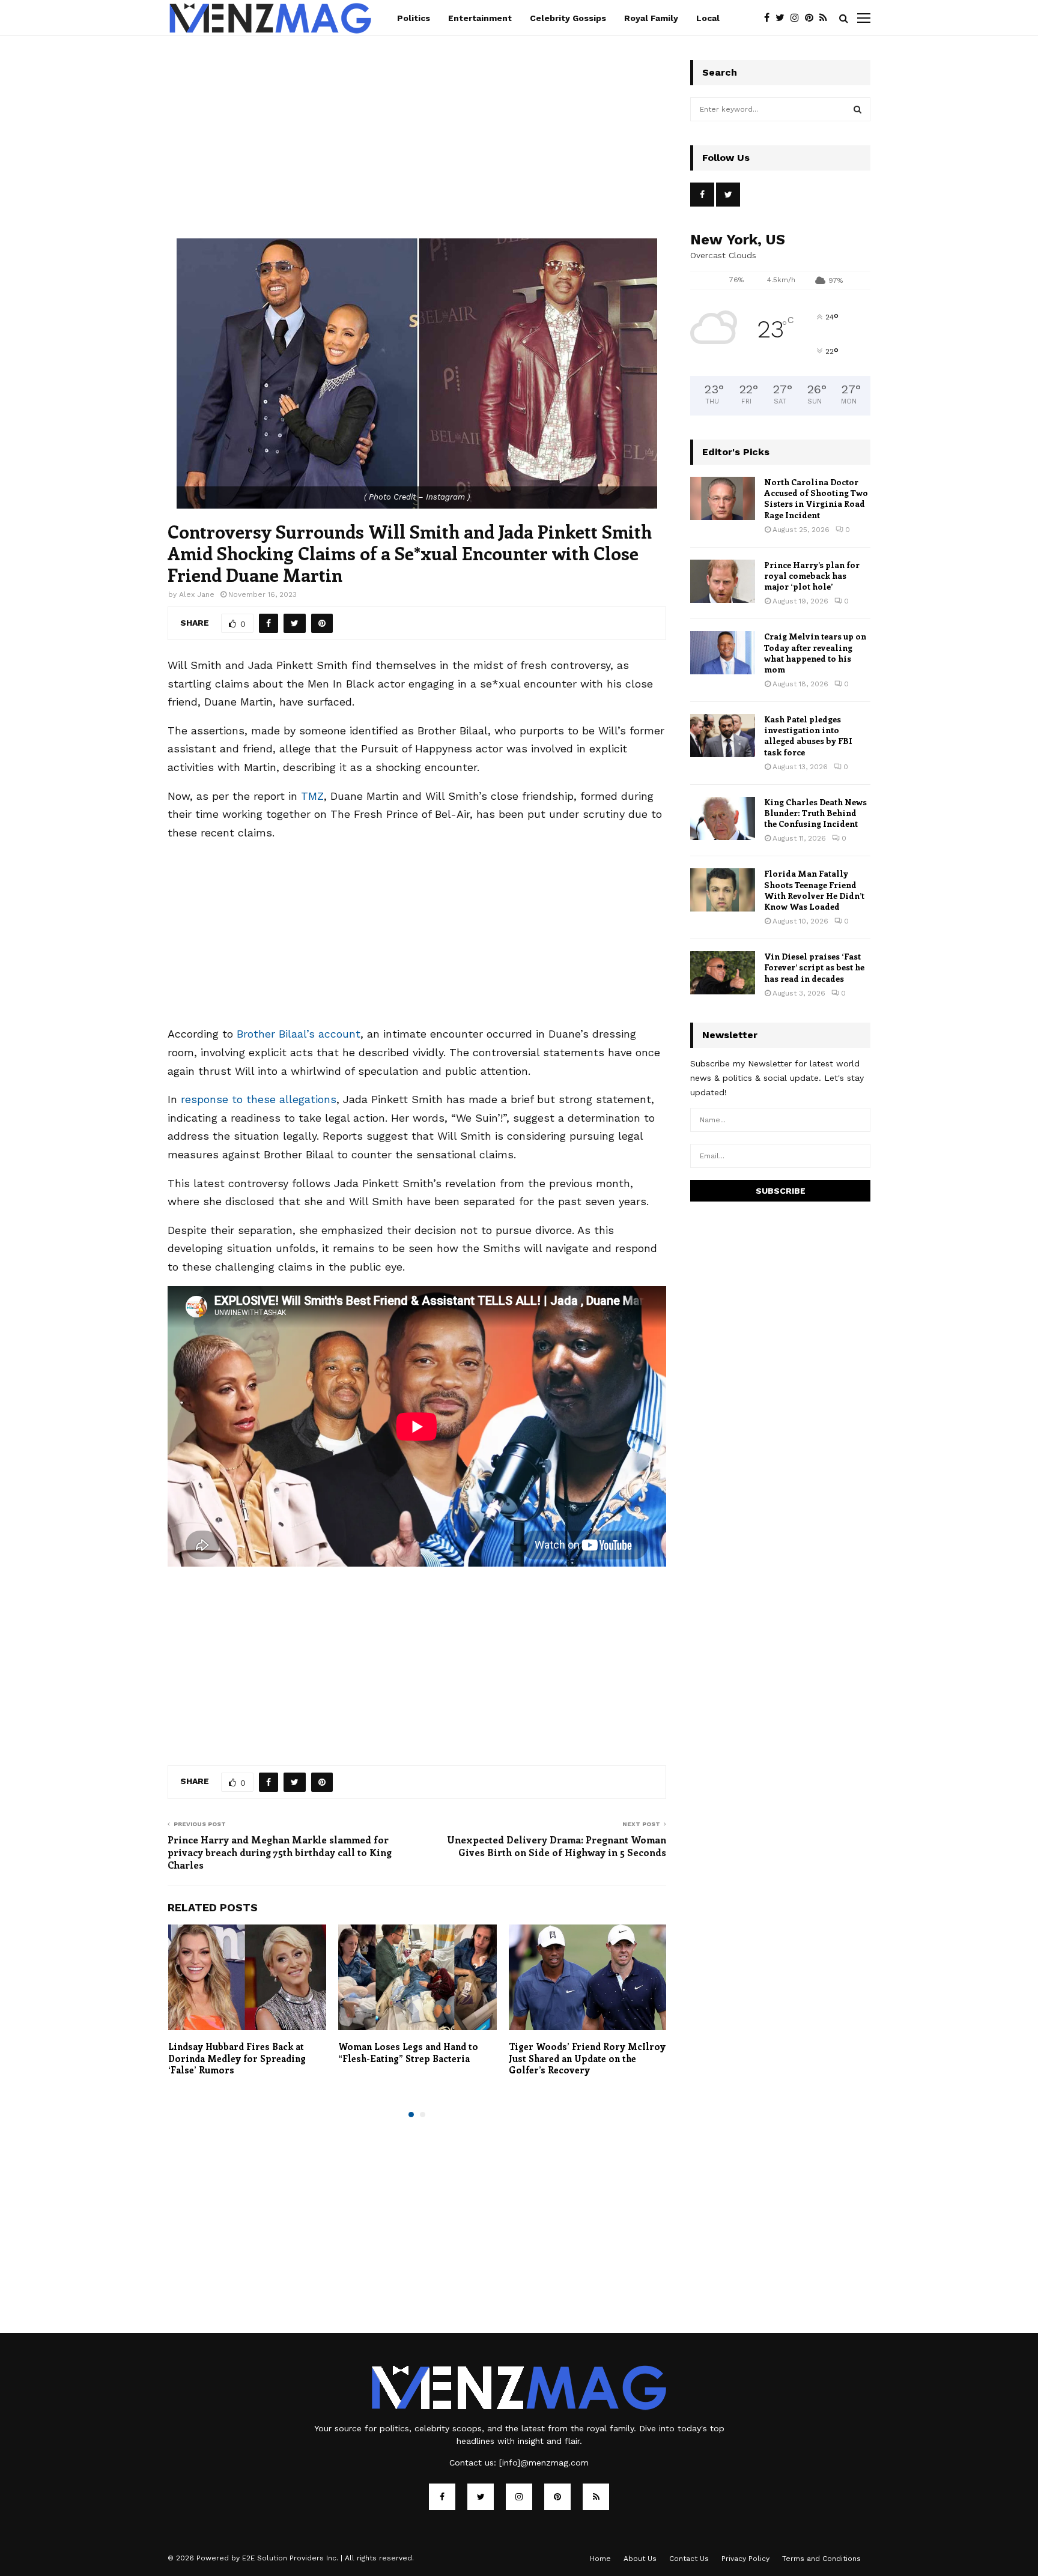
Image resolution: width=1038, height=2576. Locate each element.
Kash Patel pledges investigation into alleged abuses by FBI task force (808, 736)
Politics (414, 18)
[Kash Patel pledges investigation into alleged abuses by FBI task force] (723, 736)
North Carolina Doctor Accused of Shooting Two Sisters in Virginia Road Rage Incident (816, 498)
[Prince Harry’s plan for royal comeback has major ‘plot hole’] (723, 581)
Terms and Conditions (821, 2559)
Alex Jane (197, 594)
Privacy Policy (745, 2559)
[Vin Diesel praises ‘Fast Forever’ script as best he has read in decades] (723, 973)
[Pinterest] (812, 18)
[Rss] (826, 18)
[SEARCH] (857, 109)
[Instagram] (798, 18)
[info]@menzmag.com (544, 2463)
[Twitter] (783, 18)
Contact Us (689, 2559)
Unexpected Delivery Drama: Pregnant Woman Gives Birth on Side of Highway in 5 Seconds (557, 1846)
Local (708, 18)
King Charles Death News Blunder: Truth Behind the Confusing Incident (815, 813)
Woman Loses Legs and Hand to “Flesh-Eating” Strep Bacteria (408, 2052)
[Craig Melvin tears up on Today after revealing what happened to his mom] (723, 653)
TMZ (312, 796)
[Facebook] (770, 18)
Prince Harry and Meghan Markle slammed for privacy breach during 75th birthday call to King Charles (280, 1852)
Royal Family (651, 18)
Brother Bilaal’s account (299, 1034)
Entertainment (480, 18)
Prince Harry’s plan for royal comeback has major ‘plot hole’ (812, 576)
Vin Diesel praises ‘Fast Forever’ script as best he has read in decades (814, 967)
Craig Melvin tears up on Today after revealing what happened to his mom (815, 653)
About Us (640, 2559)
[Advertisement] (417, 150)
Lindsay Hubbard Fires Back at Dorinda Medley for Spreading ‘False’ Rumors (237, 2058)
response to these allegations (259, 1099)
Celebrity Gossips (568, 18)
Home (600, 2559)
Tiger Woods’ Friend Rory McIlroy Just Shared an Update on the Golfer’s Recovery (587, 2058)
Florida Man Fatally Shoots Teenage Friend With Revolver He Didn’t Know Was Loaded (814, 890)
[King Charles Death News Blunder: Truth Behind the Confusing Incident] (723, 818)
